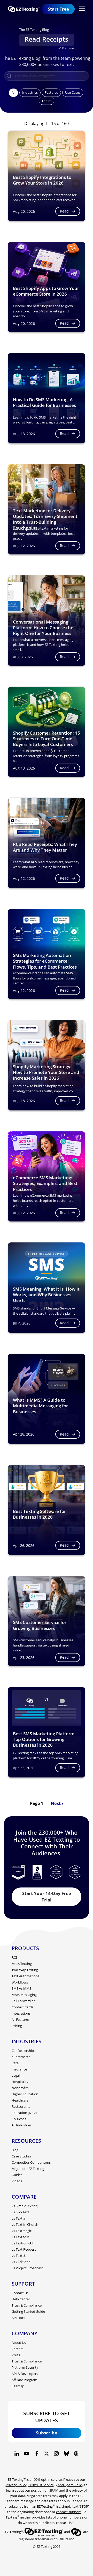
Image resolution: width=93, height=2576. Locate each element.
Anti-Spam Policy (71, 2485)
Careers (17, 2349)
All (13, 92)
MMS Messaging (24, 1995)
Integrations (21, 2013)
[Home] (25, 9)
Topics (47, 101)
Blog (15, 2150)
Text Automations (25, 1976)
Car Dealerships (24, 2051)
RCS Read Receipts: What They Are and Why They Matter (45, 847)
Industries (30, 92)
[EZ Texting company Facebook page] (37, 2454)
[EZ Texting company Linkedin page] (17, 2454)
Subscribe (47, 2433)
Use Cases (73, 92)
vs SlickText (20, 2212)
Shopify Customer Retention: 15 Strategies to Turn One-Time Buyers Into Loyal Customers (47, 739)
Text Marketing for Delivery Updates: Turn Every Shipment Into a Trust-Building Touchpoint (45, 519)
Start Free (58, 9)
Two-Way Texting (25, 1970)
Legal (16, 2075)
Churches (19, 2119)
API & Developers (25, 2374)
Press (16, 2355)
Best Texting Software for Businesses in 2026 (39, 1514)
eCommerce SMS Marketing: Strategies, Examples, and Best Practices (45, 1183)
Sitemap (18, 2386)
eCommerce (21, 2057)
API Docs (18, 2318)
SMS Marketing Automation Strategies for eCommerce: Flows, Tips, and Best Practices (45, 961)
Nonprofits (20, 2088)
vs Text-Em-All (22, 2243)
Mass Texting (22, 1964)
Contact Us (20, 2293)
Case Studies (21, 2156)
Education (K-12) (24, 2113)
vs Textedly (20, 2237)
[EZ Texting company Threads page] (76, 2454)
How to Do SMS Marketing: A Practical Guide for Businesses (44, 402)
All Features (21, 2019)
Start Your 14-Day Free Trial (47, 1897)
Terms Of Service (41, 2485)
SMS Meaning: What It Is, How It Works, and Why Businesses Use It (46, 1295)
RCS (15, 1957)
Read (64, 211)
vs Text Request (24, 2249)
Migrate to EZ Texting (28, 2169)
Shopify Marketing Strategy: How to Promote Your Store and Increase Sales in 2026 (46, 1072)
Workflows (20, 1982)
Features (51, 92)
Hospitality (20, 2082)
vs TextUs (19, 2256)
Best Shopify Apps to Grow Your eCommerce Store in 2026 (46, 291)
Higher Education (25, 2094)
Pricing (17, 2026)
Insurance (19, 2069)
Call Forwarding (24, 2001)
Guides (17, 2175)
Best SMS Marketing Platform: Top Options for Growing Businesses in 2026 (44, 1739)
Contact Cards (22, 2007)
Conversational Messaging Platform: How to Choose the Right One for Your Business (43, 628)
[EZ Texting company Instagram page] (56, 2454)
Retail (16, 2063)
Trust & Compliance (27, 2305)
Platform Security (25, 2367)
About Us (19, 2343)
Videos (17, 2181)
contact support (68, 2512)
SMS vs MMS (21, 1988)
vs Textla (18, 2218)
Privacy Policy (16, 2485)
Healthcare (20, 2100)
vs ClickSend (21, 2262)
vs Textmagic (22, 2231)
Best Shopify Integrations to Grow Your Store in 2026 (42, 180)
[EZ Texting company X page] (47, 2454)
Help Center (21, 2299)
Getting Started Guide (28, 2311)
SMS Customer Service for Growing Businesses (40, 1625)
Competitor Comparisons (31, 2162)
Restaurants (21, 2106)
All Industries (22, 2125)
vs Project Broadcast (27, 2268)
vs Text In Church (25, 2224)
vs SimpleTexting (25, 2206)
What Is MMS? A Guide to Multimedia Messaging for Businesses (40, 1406)
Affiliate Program (24, 2380)
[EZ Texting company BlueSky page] (66, 2454)
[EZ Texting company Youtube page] (27, 2454)
